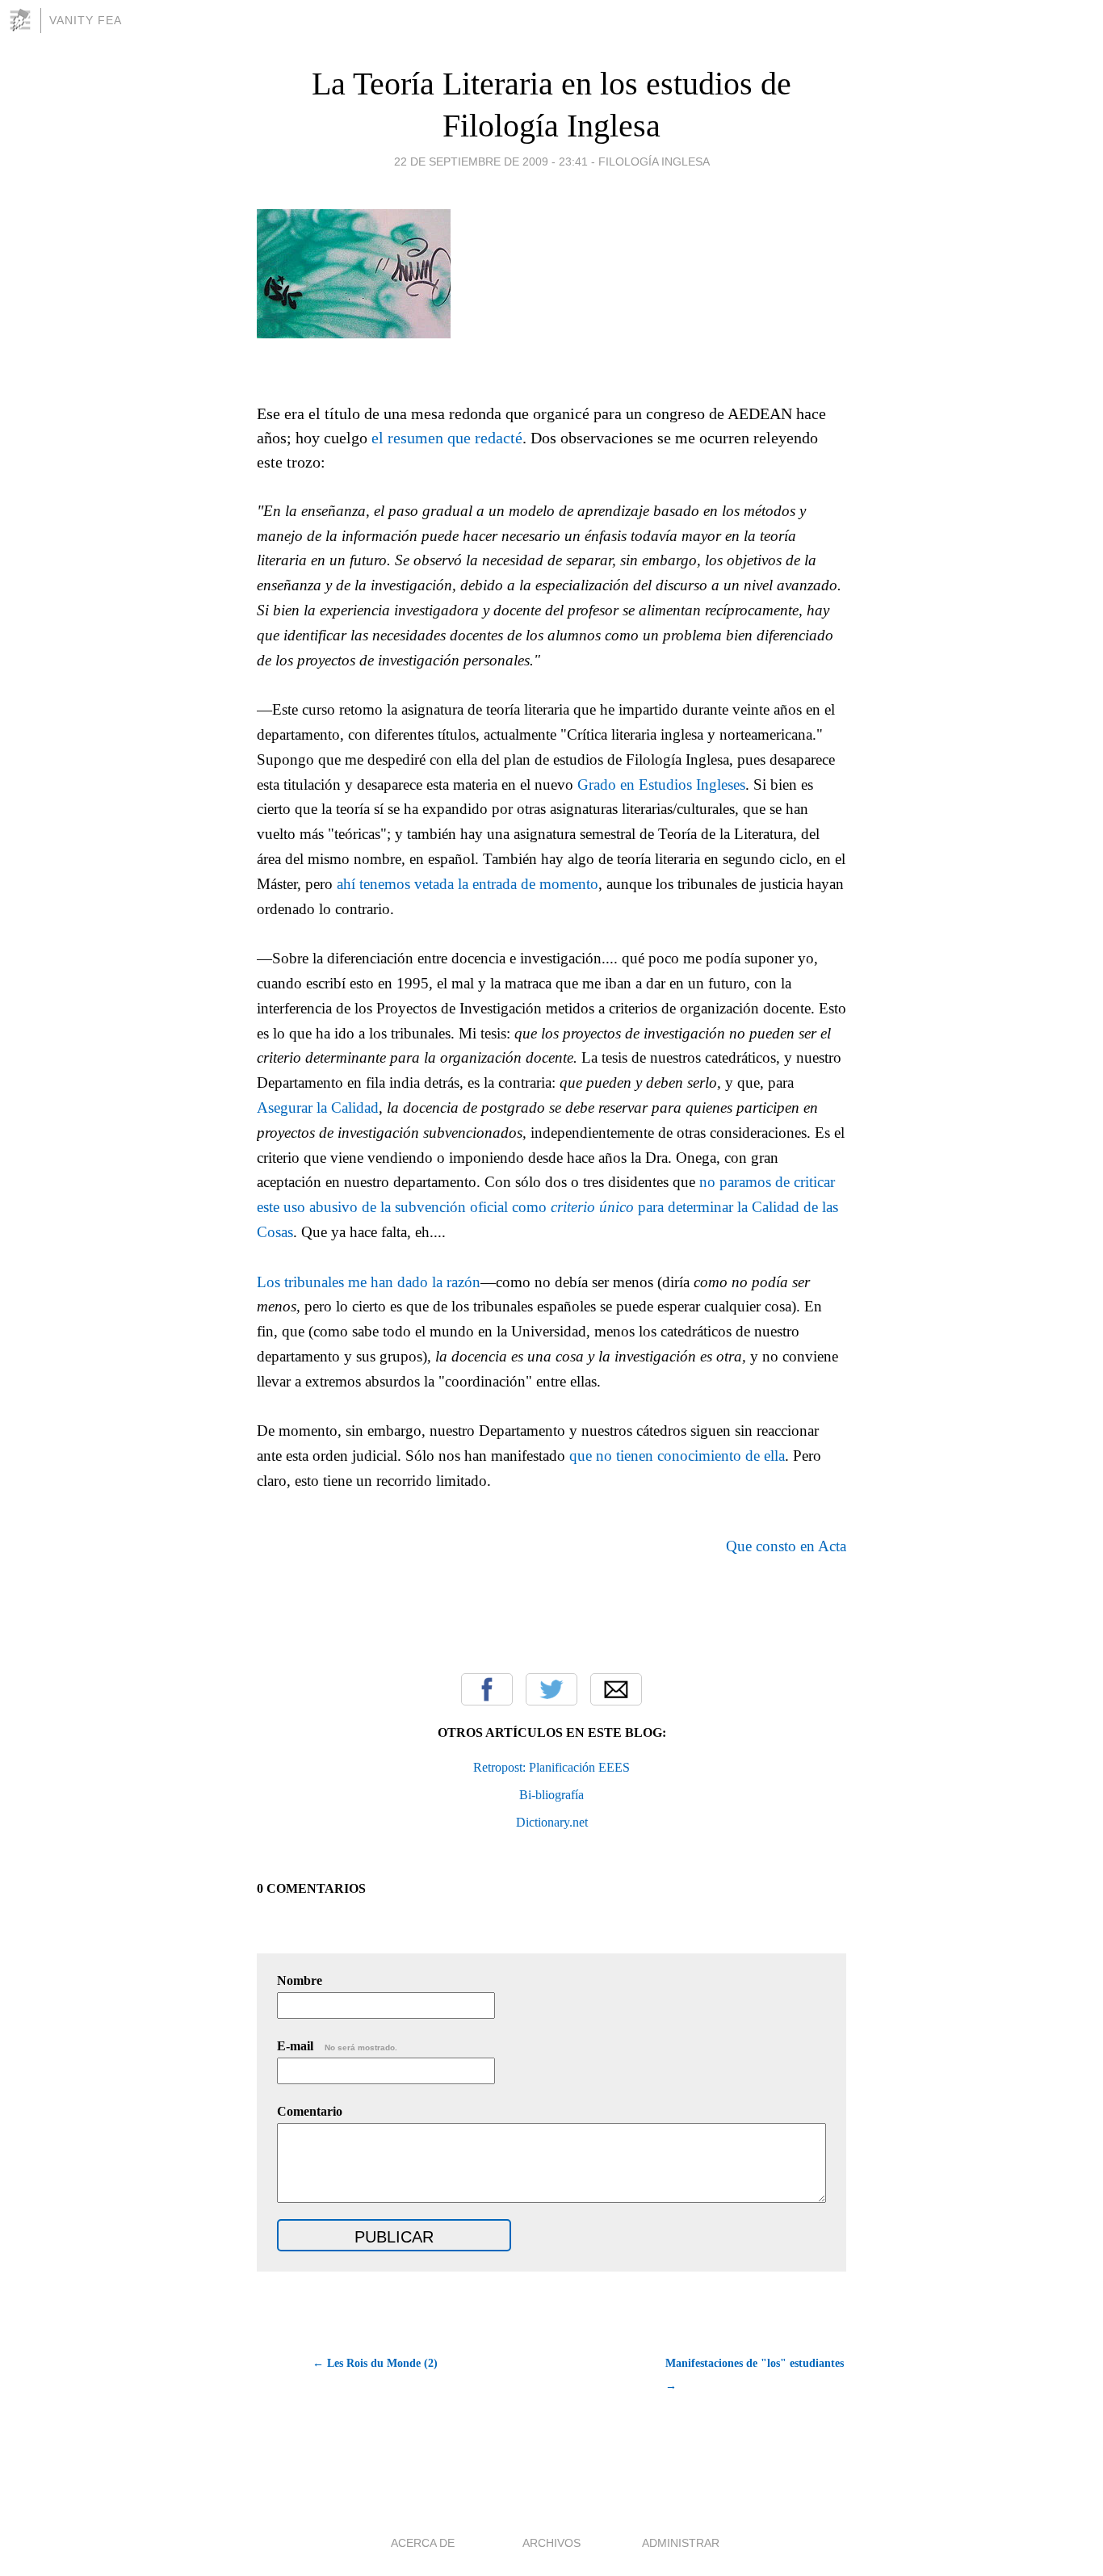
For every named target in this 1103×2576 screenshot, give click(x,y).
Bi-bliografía (551, 1795)
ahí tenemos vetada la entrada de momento (468, 884)
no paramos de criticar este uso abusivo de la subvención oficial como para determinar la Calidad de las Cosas (547, 1207)
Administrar (681, 2543)
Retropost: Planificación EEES (551, 1767)
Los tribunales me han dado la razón (369, 1282)
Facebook (487, 1689)
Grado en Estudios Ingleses (661, 785)
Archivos (551, 2543)
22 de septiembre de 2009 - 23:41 (491, 162)
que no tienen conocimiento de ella (677, 1456)
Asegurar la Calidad (318, 1108)
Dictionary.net (552, 1822)
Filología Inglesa (654, 162)
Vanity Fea (86, 20)
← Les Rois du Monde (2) (375, 2363)
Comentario (310, 2111)
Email (616, 1689)
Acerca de (423, 2543)
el (380, 438)
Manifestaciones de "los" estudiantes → (755, 2375)
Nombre (300, 1980)
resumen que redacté (455, 438)
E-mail (337, 2046)
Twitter (551, 1689)
